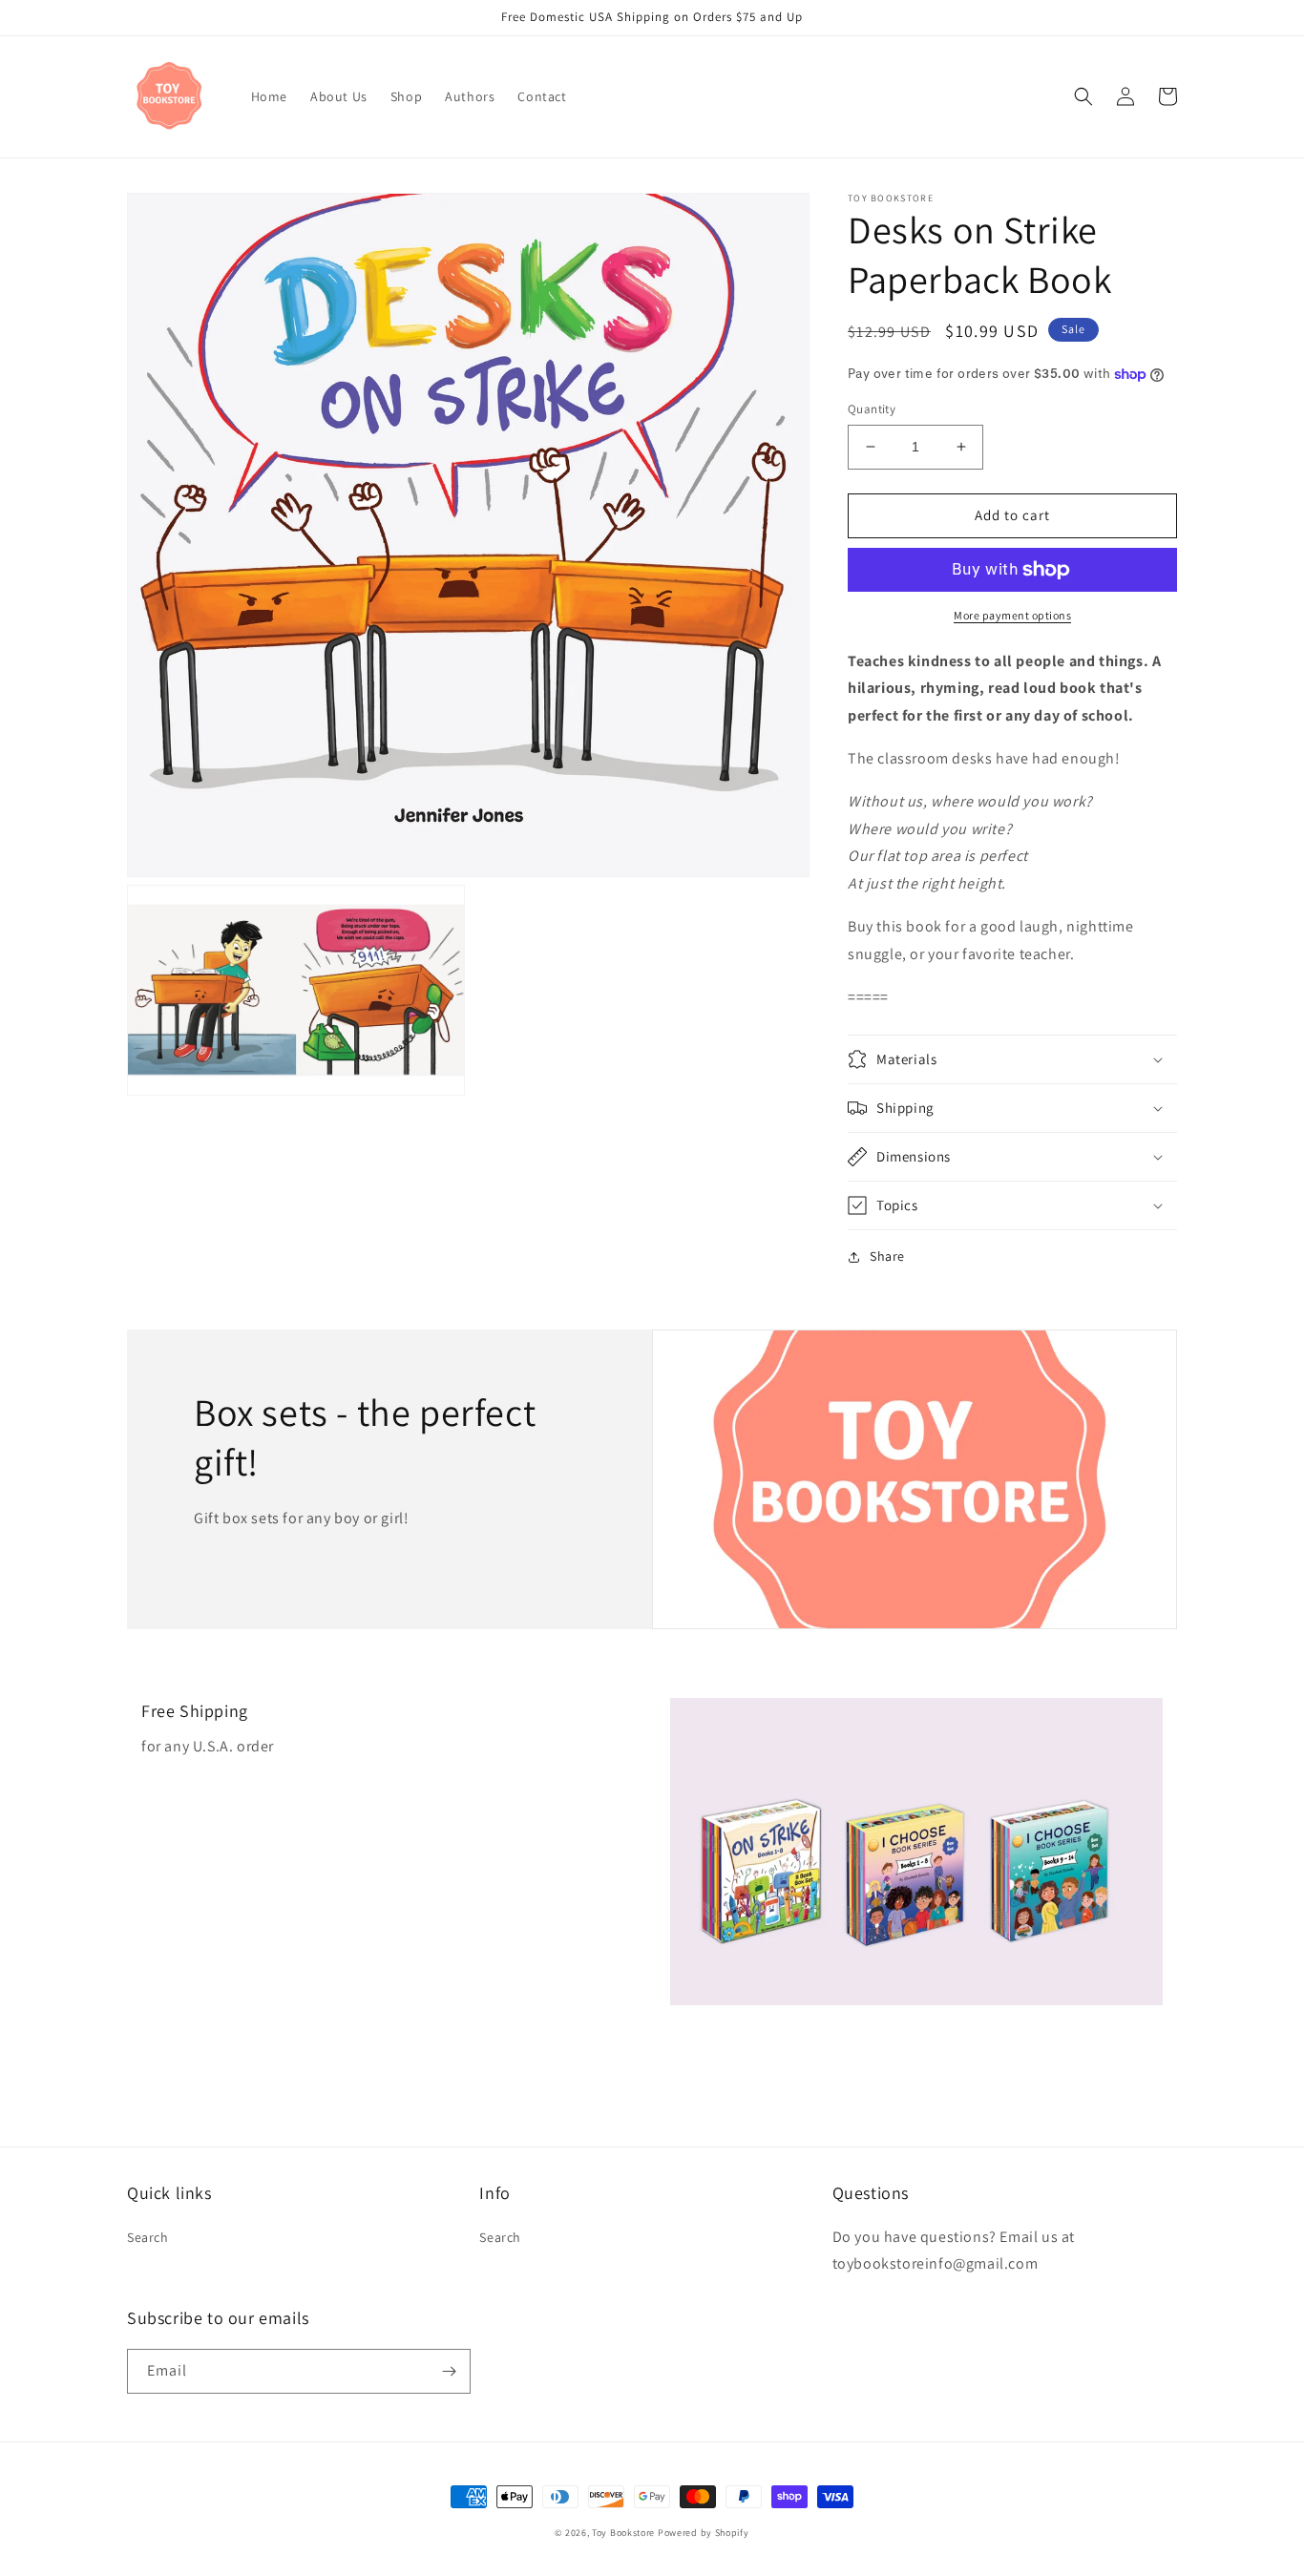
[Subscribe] (449, 2371)
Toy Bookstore (623, 2533)
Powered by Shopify (704, 2533)
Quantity (872, 409)
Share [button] (887, 1256)
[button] (1083, 96)
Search (148, 2237)
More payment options (1012, 615)
